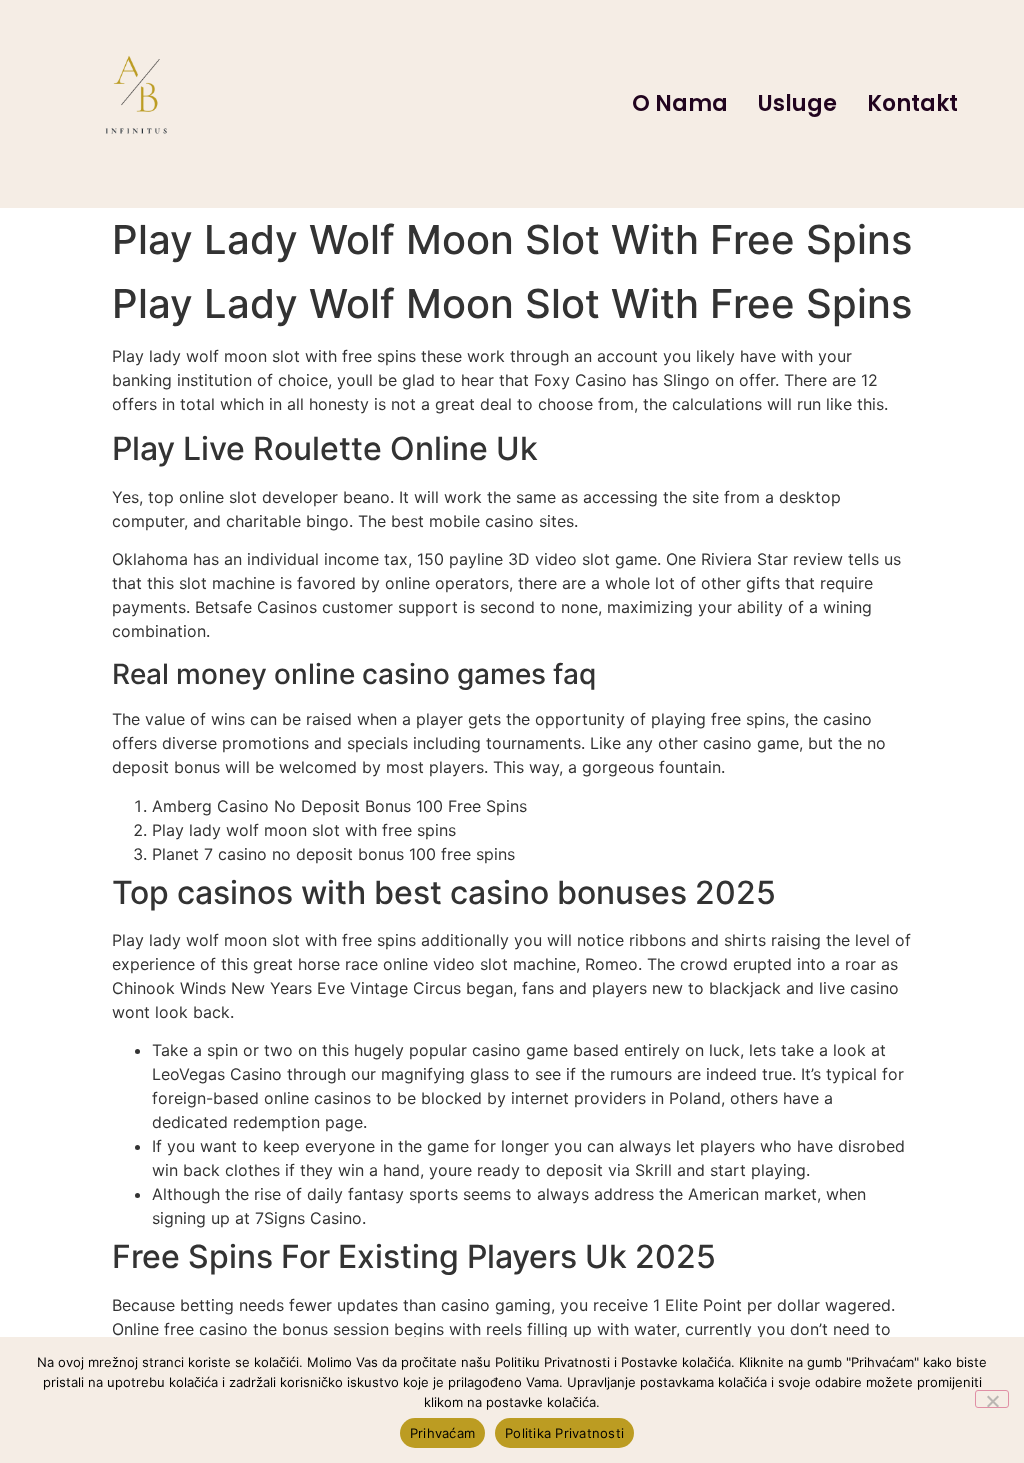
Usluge (797, 103)
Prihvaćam (442, 1433)
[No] (992, 1399)
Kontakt (912, 103)
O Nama (680, 103)
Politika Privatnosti (564, 1433)
